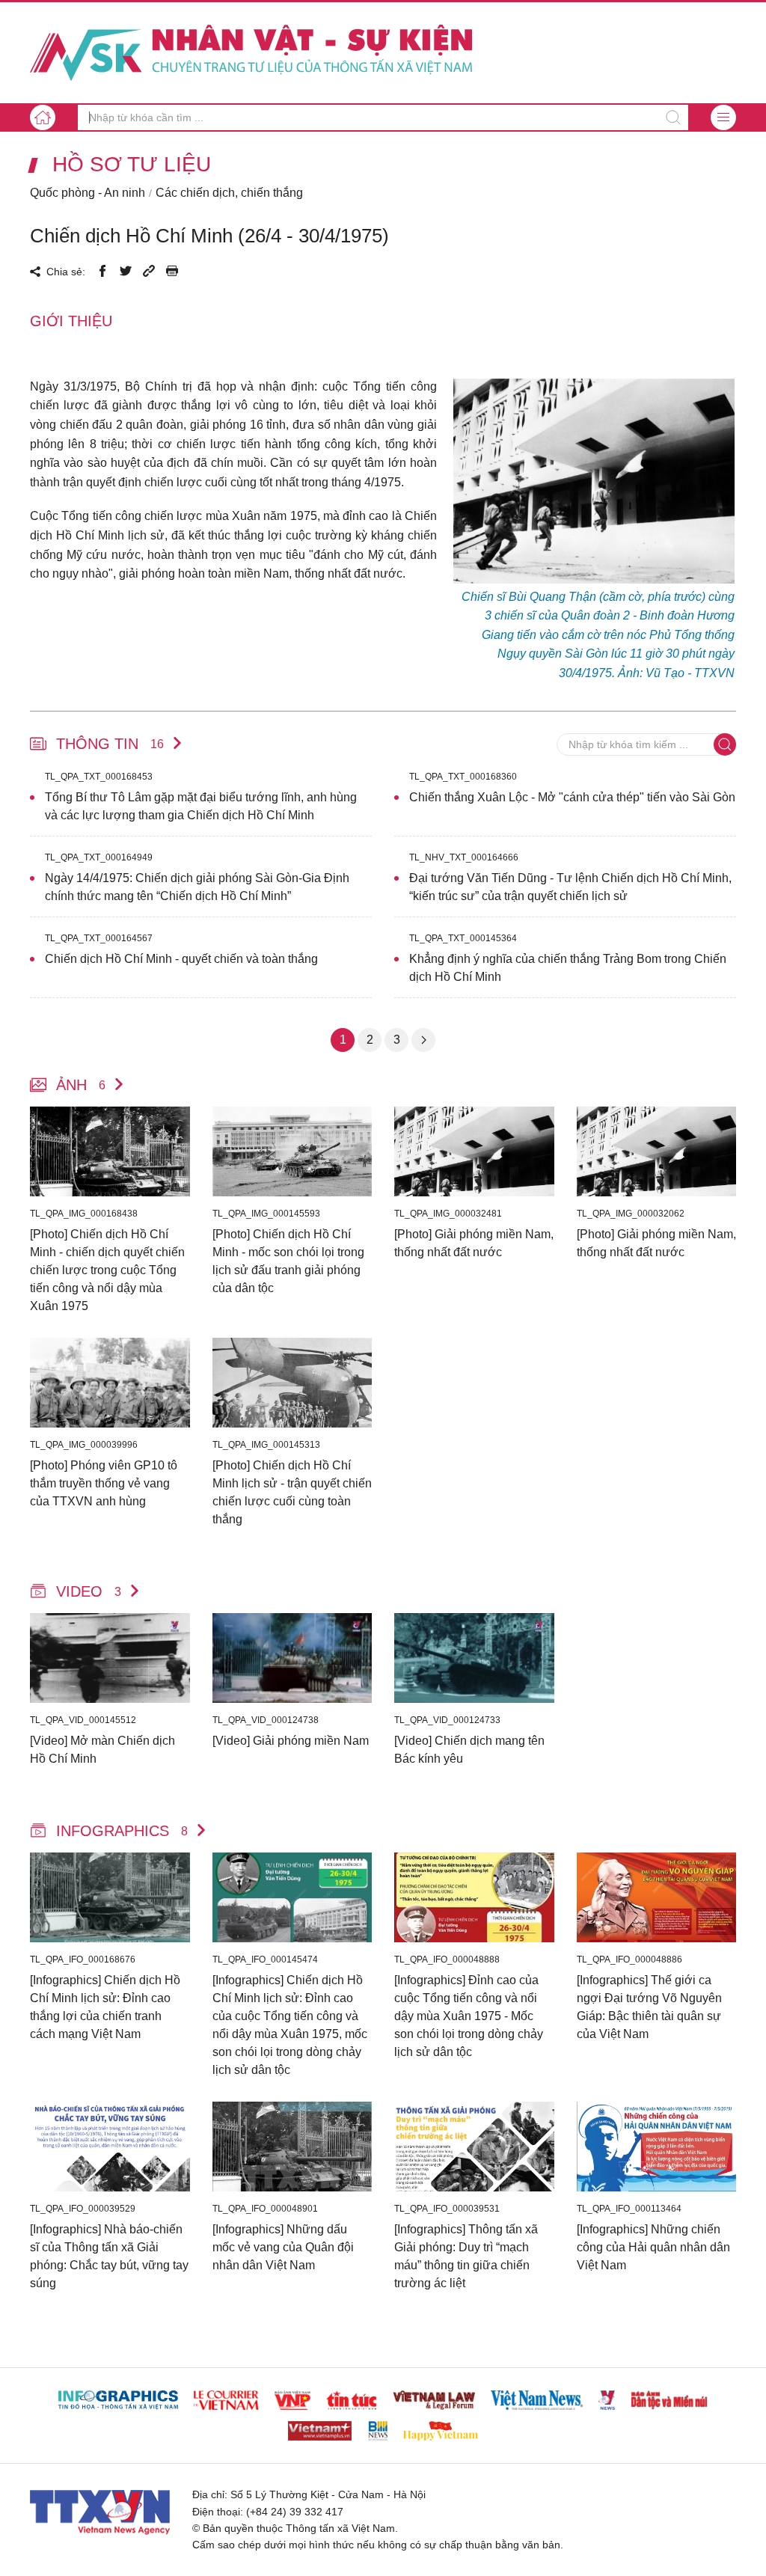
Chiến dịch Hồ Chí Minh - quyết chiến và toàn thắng (181, 959)
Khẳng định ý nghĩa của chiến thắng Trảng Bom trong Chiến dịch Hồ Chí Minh (568, 968)
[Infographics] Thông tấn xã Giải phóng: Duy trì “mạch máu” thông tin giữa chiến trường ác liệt (466, 2256)
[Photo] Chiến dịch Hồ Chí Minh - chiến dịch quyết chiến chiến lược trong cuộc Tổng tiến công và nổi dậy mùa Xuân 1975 (107, 1270)
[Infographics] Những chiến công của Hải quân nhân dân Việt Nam (653, 2247)
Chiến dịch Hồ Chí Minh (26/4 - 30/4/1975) (209, 236)
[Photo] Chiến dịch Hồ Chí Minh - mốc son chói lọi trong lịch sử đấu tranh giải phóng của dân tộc (288, 1261)
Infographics (122, 1831)
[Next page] (423, 1040)
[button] (723, 117)
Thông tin (110, 744)
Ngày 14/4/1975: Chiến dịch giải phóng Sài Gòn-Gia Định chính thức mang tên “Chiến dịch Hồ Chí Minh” (197, 887)
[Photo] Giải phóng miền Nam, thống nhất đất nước (474, 1243)
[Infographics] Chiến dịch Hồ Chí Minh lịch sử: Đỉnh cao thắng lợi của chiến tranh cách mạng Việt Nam (105, 2007)
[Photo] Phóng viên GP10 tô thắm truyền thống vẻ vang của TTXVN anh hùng (104, 1483)
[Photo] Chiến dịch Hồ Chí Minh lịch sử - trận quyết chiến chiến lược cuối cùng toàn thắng (292, 1492)
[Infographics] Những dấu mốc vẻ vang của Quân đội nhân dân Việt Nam (283, 2247)
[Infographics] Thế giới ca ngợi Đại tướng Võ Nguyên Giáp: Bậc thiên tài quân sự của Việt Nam (649, 2007)
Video (89, 1591)
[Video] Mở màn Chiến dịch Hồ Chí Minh (102, 1750)
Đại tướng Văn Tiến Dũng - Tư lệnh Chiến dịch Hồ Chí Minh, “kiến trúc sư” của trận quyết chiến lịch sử (570, 887)
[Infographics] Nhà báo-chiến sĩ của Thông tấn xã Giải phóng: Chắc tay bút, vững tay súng (109, 2256)
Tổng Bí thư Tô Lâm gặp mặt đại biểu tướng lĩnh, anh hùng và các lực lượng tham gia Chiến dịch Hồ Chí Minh (201, 806)
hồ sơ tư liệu (132, 165)
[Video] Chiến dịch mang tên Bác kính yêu (469, 1750)
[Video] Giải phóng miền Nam (291, 1741)
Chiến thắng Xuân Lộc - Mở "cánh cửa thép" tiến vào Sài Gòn (572, 797)
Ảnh (81, 1085)
